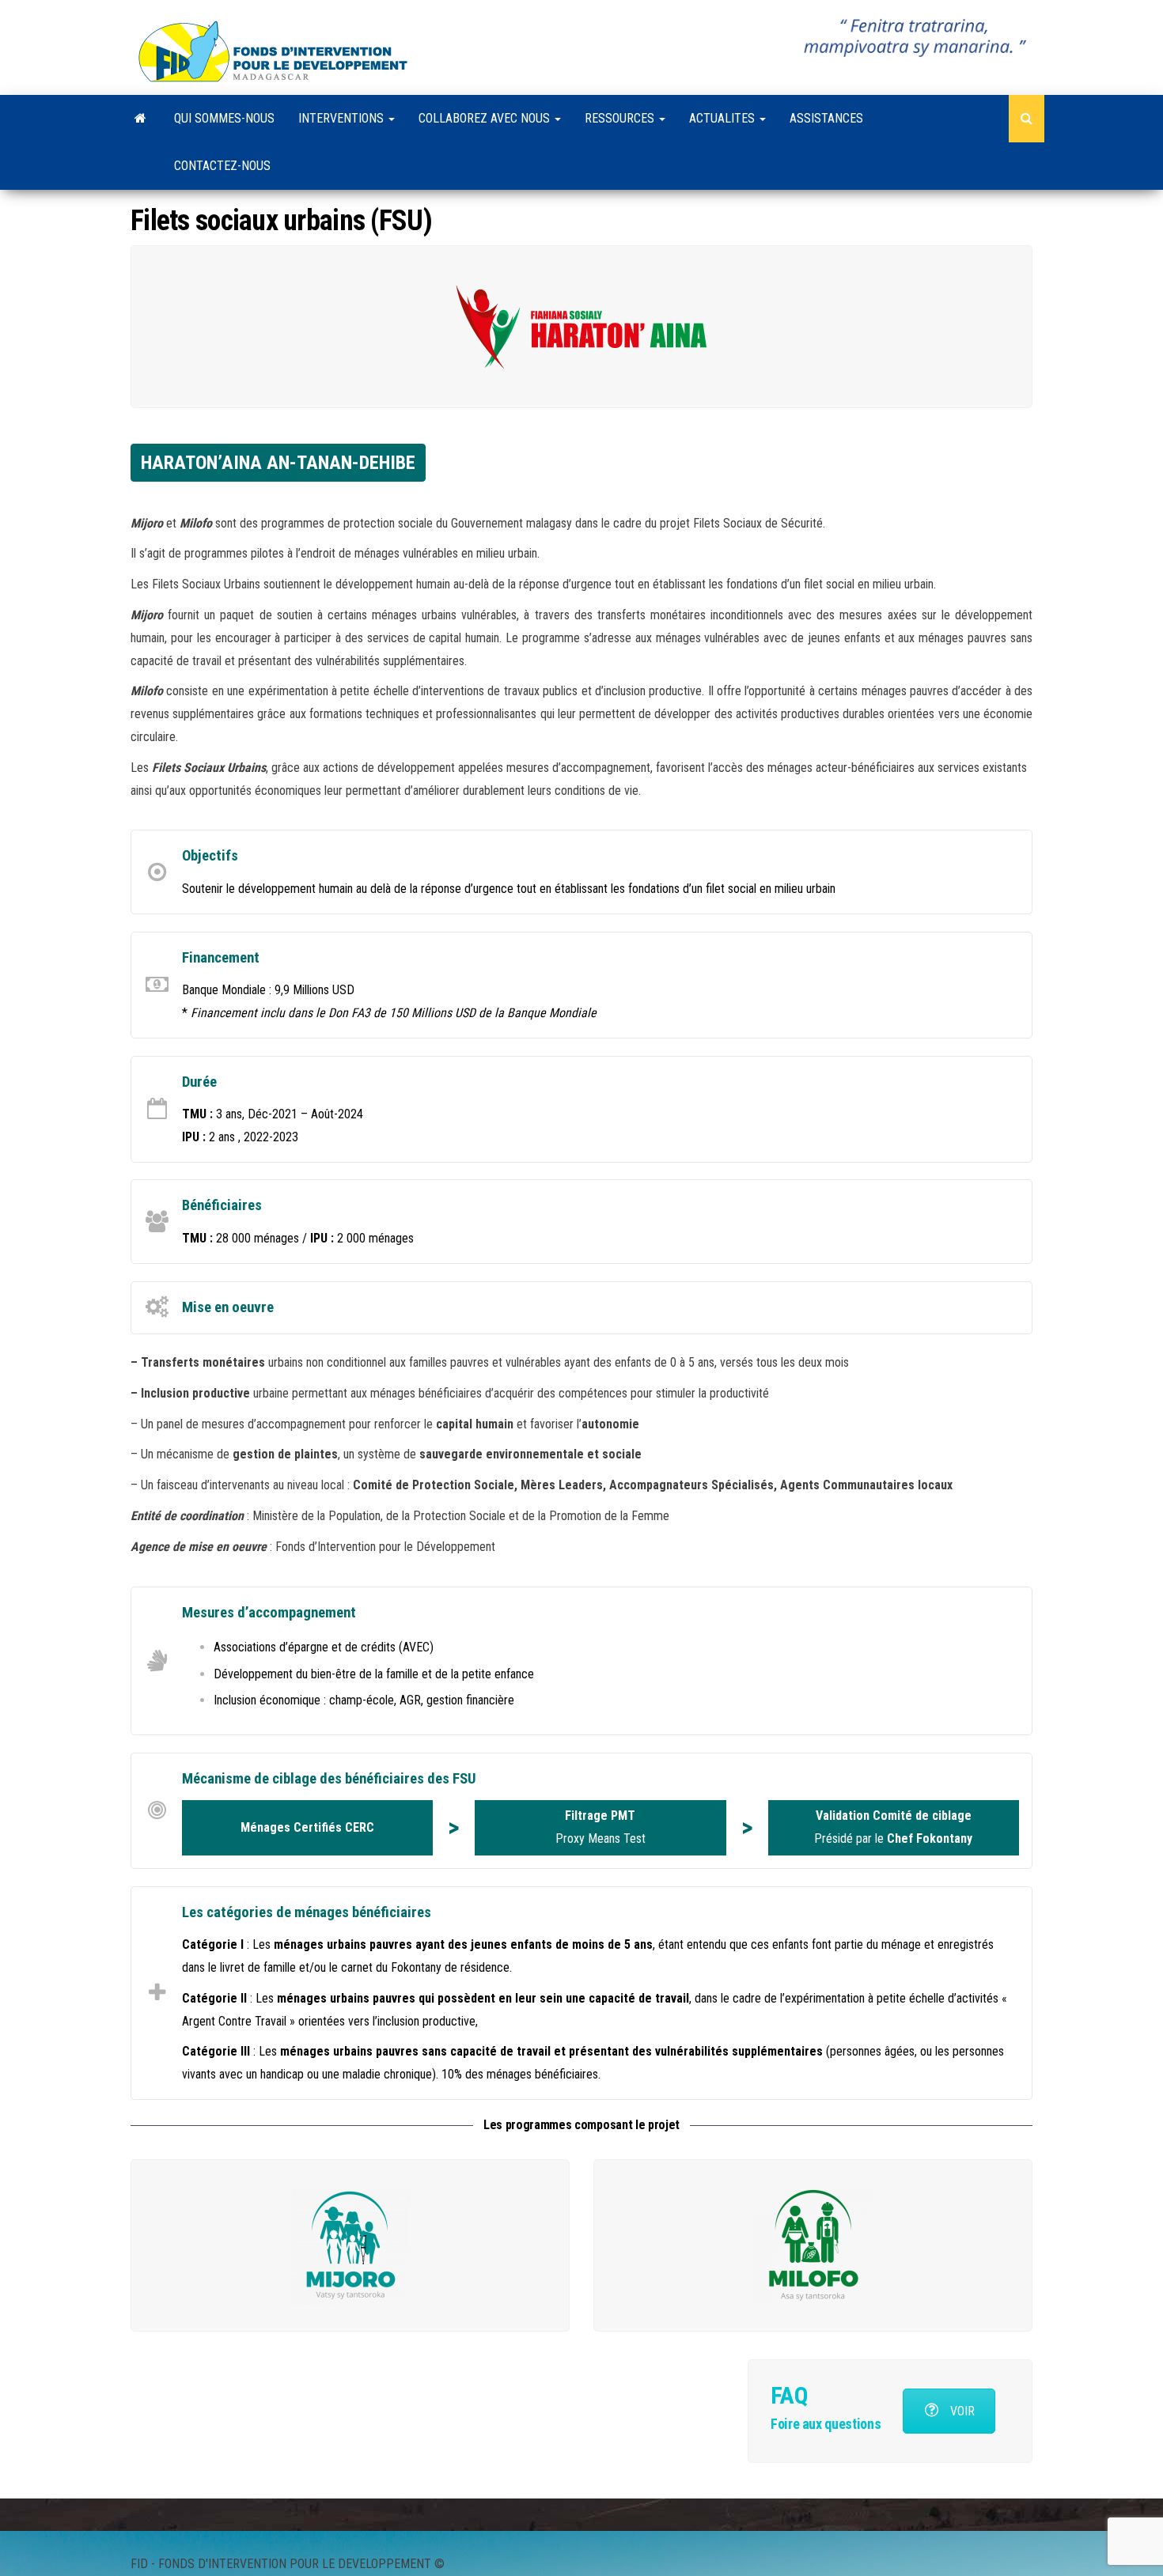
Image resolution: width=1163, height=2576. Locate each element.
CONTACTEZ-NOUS (222, 166)
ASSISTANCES (826, 118)
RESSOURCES (621, 118)
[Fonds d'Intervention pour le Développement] (140, 119)
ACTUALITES (724, 118)
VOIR (961, 2411)
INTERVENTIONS (343, 118)
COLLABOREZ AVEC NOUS (486, 118)
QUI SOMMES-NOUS (224, 118)
